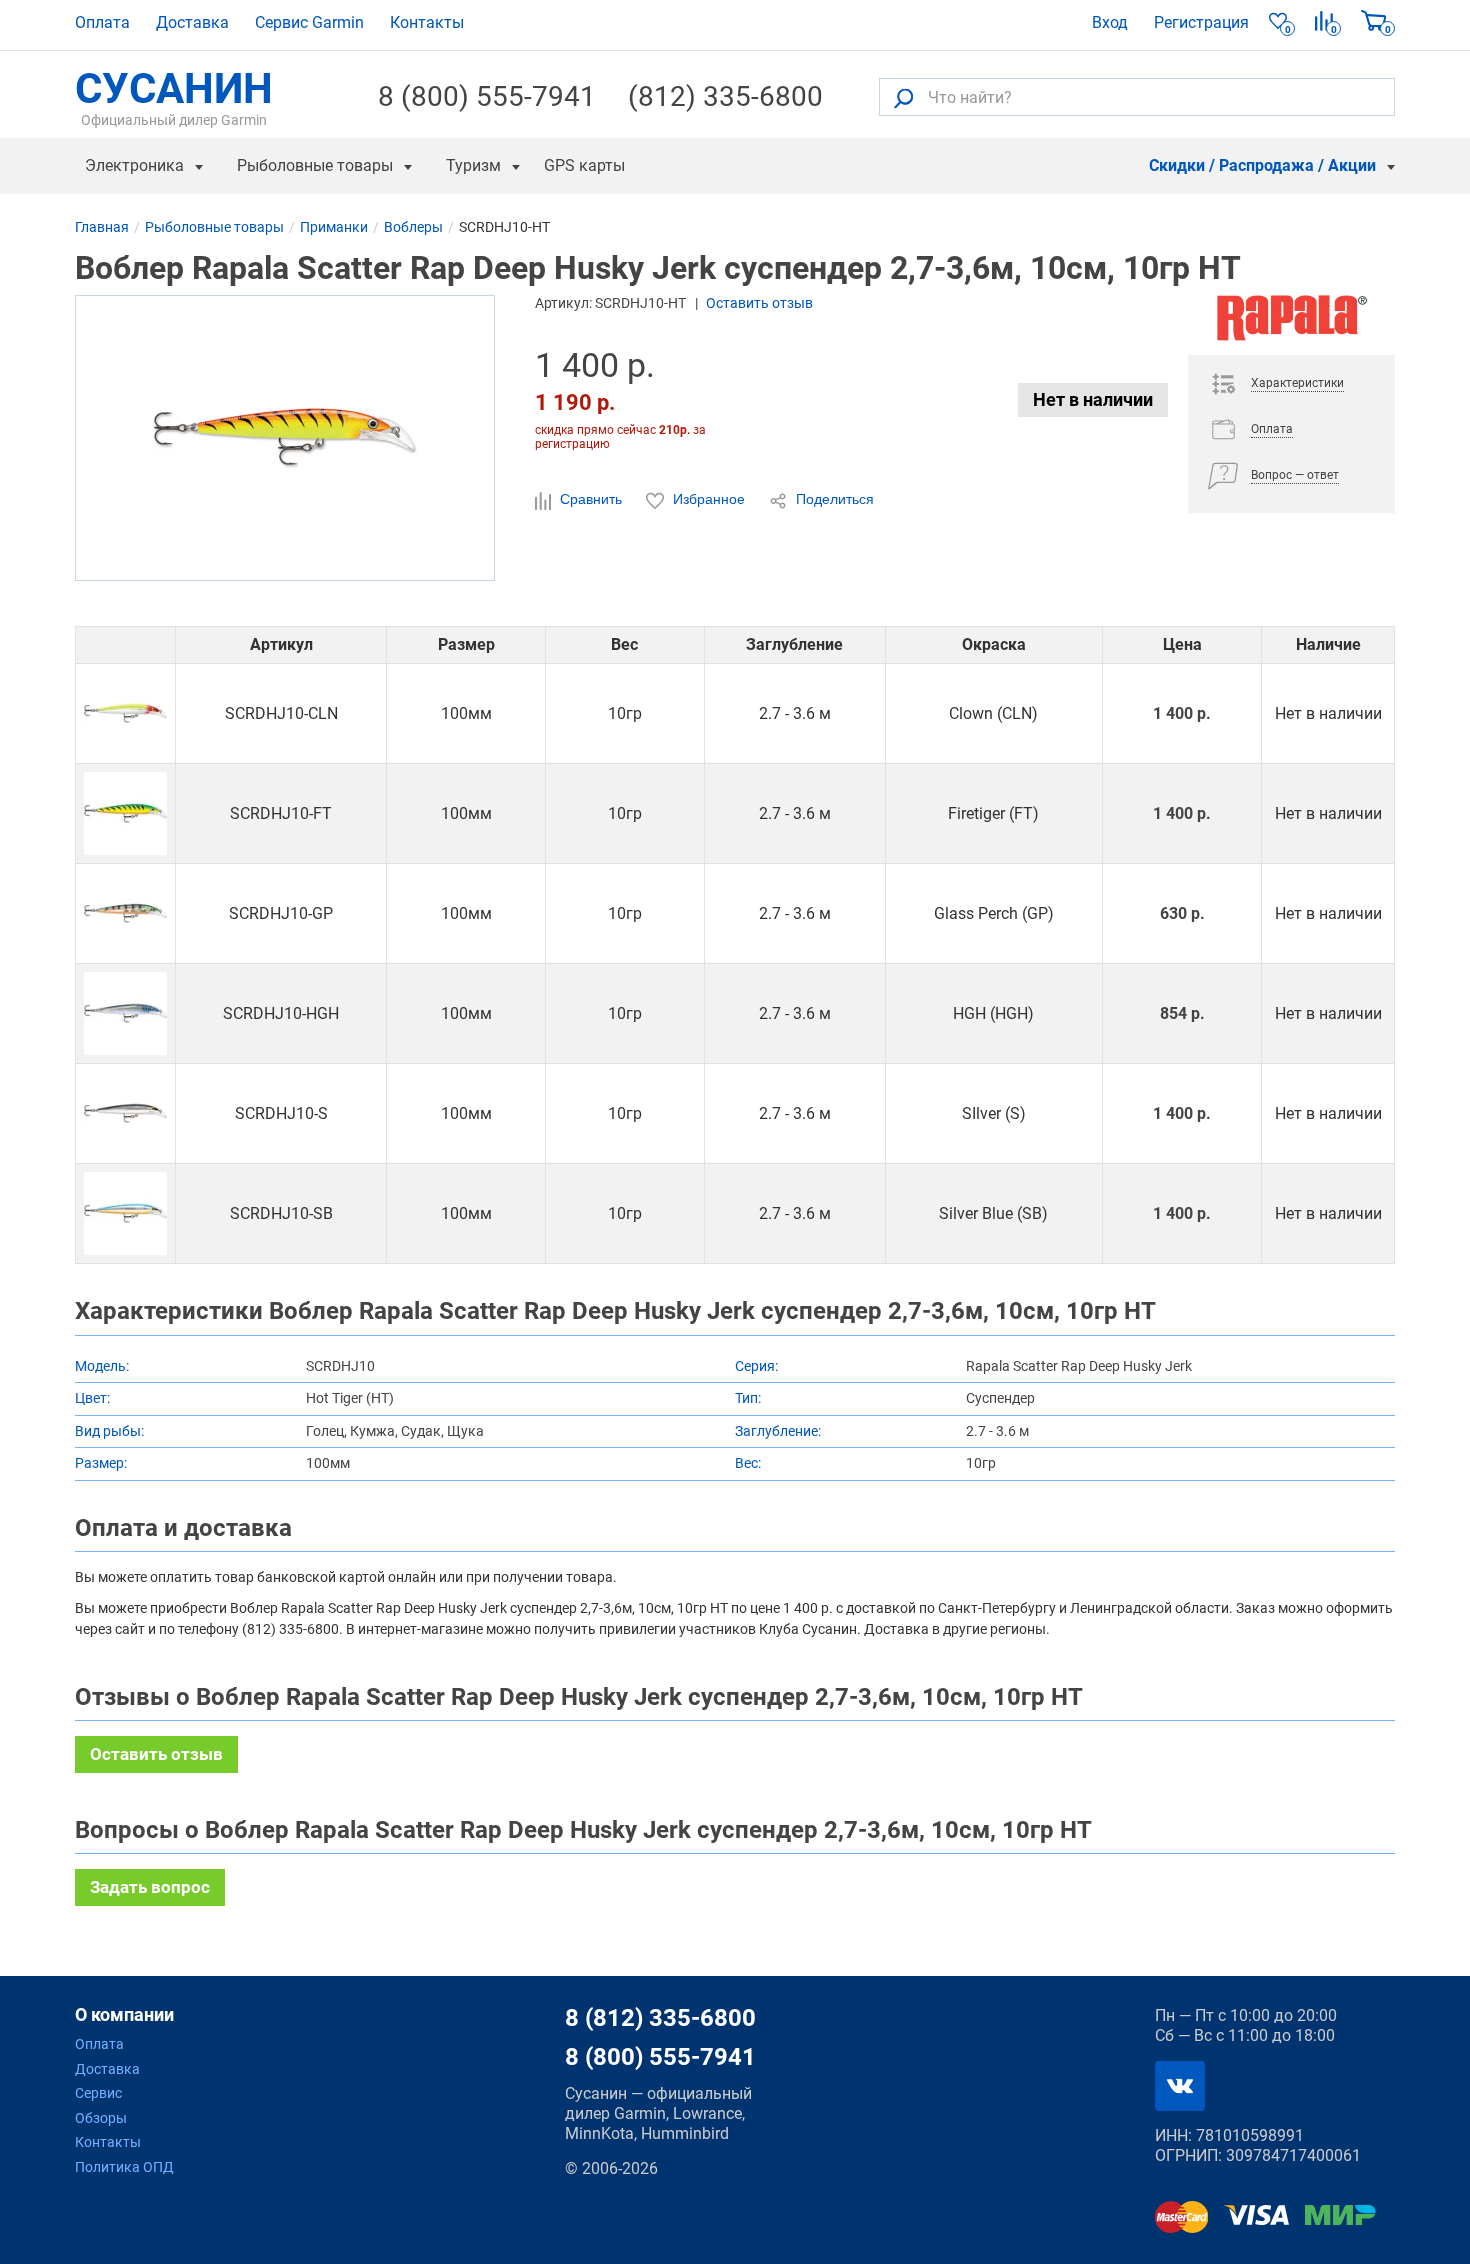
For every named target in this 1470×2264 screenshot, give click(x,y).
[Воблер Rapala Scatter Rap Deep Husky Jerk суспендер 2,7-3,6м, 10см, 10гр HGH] (125, 1013)
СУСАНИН (174, 97)
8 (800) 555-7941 (487, 97)
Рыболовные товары (315, 165)
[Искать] (903, 97)
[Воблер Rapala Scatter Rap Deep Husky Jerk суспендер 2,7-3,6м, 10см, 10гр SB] (125, 1213)
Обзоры (101, 2118)
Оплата (102, 22)
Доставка (192, 22)
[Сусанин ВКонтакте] (1180, 2086)
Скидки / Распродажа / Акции (1262, 165)
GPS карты (584, 165)
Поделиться (833, 499)
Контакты (427, 22)
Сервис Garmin (309, 22)
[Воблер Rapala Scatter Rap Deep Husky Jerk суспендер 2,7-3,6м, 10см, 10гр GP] (125, 913)
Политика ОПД (124, 2167)
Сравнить (591, 499)
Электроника (134, 165)
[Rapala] (1291, 325)
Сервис (98, 2093)
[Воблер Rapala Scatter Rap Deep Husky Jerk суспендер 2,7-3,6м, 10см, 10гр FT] (125, 813)
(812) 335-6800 (725, 97)
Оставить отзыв (759, 303)
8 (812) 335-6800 (660, 2018)
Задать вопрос (150, 1887)
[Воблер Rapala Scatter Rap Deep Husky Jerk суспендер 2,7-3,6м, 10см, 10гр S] (125, 1113)
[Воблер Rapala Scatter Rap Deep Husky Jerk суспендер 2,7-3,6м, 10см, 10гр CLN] (125, 713)
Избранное (709, 499)
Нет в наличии (1093, 399)
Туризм (473, 165)
